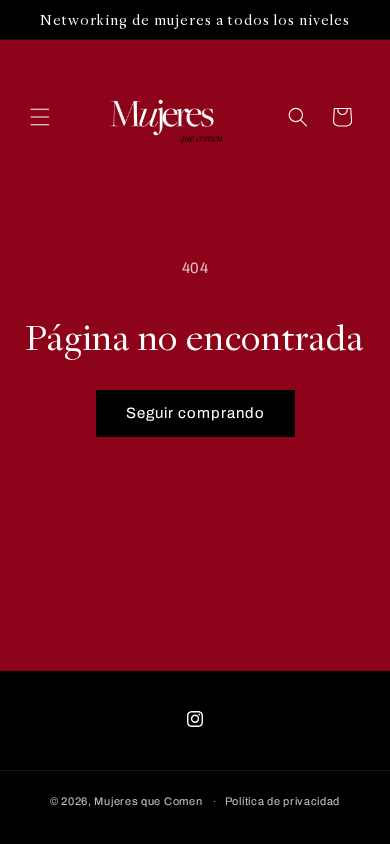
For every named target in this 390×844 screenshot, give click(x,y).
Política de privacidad (282, 801)
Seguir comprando (195, 413)
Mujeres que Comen (148, 801)
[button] (40, 117)
